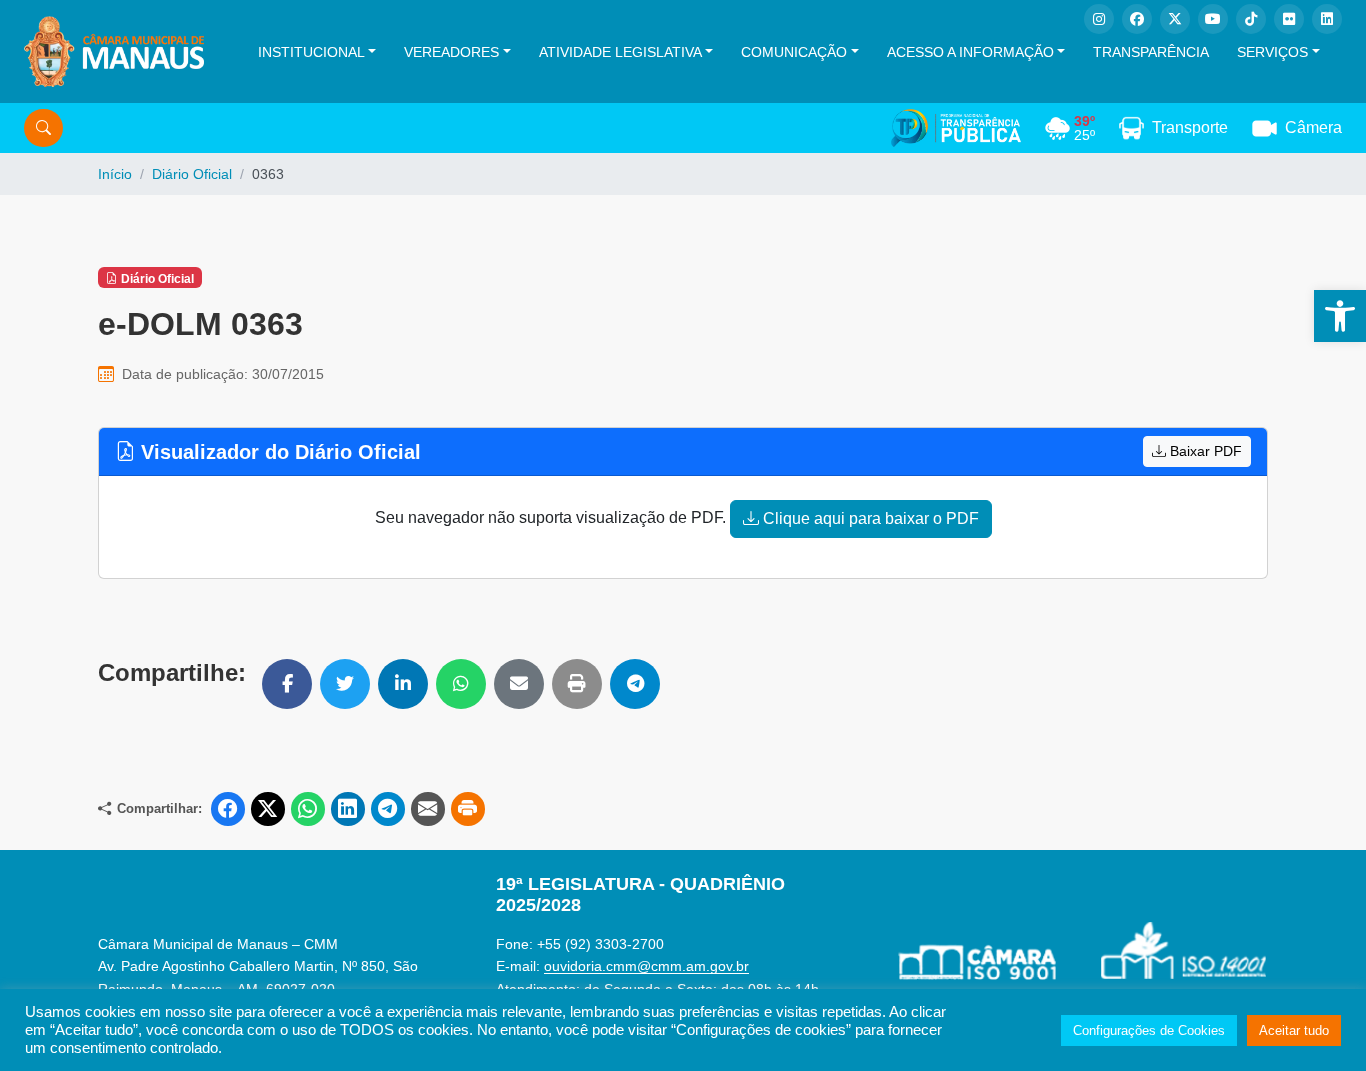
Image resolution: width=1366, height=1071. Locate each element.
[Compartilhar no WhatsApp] (461, 684)
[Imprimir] (577, 684)
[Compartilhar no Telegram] (635, 684)
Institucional (311, 52)
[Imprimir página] (468, 809)
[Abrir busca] (43, 128)
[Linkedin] (1327, 19)
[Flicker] (1289, 19)
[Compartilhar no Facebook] (287, 684)
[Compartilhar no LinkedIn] (403, 684)
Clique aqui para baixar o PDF (869, 518)
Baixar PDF (1204, 451)
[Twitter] (1175, 19)
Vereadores (451, 52)
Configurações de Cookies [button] (1149, 1030)
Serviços (1272, 52)
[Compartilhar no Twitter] (345, 684)
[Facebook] (1137, 19)
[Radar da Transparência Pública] (956, 128)
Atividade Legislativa (620, 52)
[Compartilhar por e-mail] (428, 809)
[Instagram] (1099, 19)
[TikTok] (1251, 19)
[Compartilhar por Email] (519, 684)
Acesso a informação (970, 52)
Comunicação (794, 52)
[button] (1340, 316)
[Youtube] (1213, 19)
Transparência (1151, 52)
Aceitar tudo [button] (1294, 1030)
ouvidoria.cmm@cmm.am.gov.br (646, 966)
